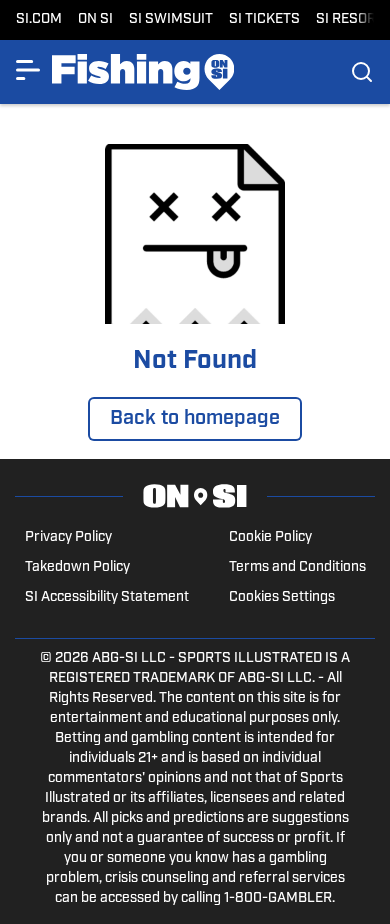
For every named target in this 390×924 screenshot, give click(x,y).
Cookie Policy (270, 537)
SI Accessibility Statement (107, 597)
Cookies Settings (282, 597)
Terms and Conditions (297, 567)
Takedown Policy (77, 567)
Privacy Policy (68, 537)
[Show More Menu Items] (28, 70)
